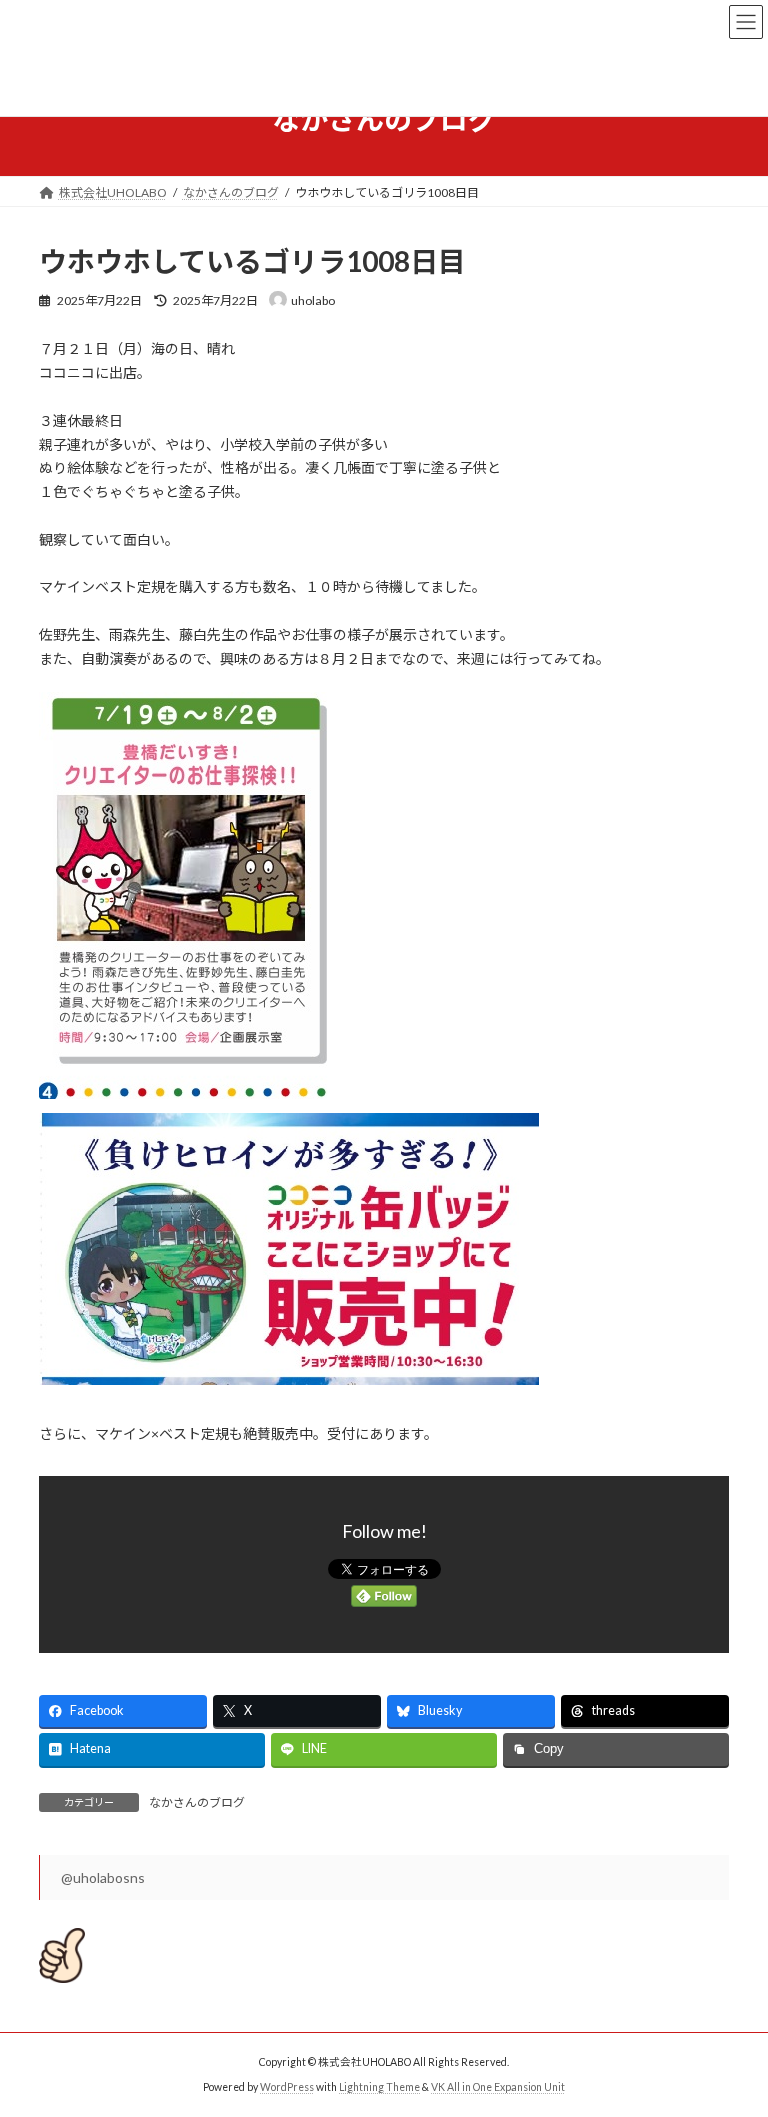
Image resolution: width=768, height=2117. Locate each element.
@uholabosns (103, 1877)
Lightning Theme (379, 2086)
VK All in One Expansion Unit (498, 2086)
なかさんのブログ (197, 1802)
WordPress (287, 2086)
